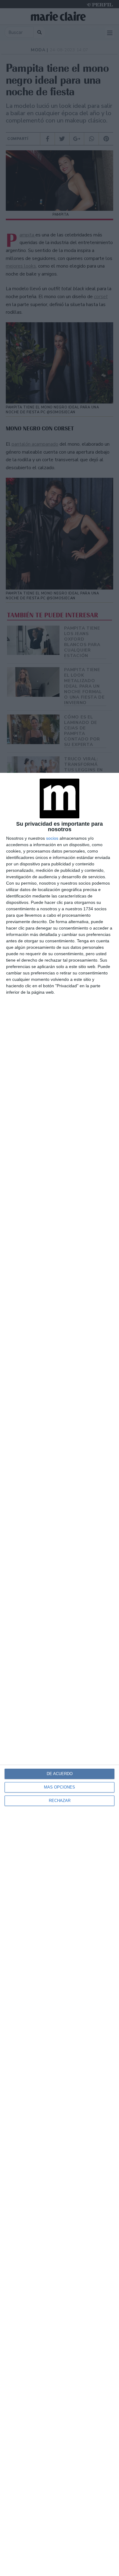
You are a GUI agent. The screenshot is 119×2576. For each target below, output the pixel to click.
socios (52, 838)
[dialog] (60, 1674)
